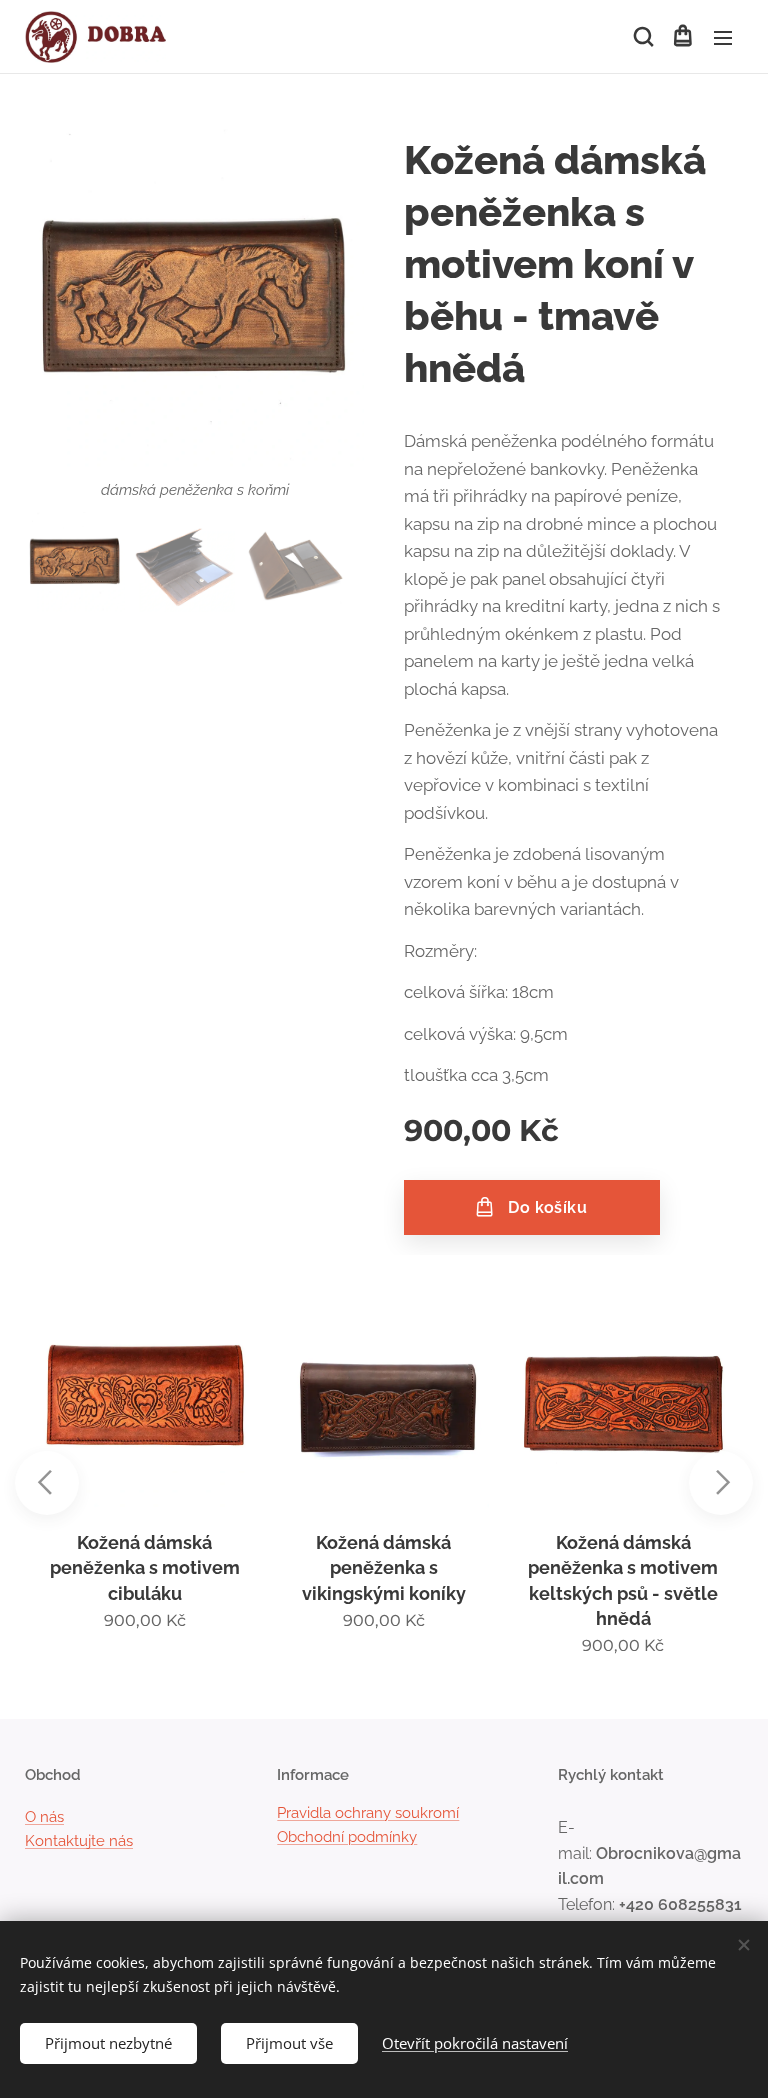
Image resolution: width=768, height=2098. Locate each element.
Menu (723, 37)
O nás (44, 1817)
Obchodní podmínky (347, 1837)
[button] (642, 37)
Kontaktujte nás (79, 1841)
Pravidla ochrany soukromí (368, 1813)
